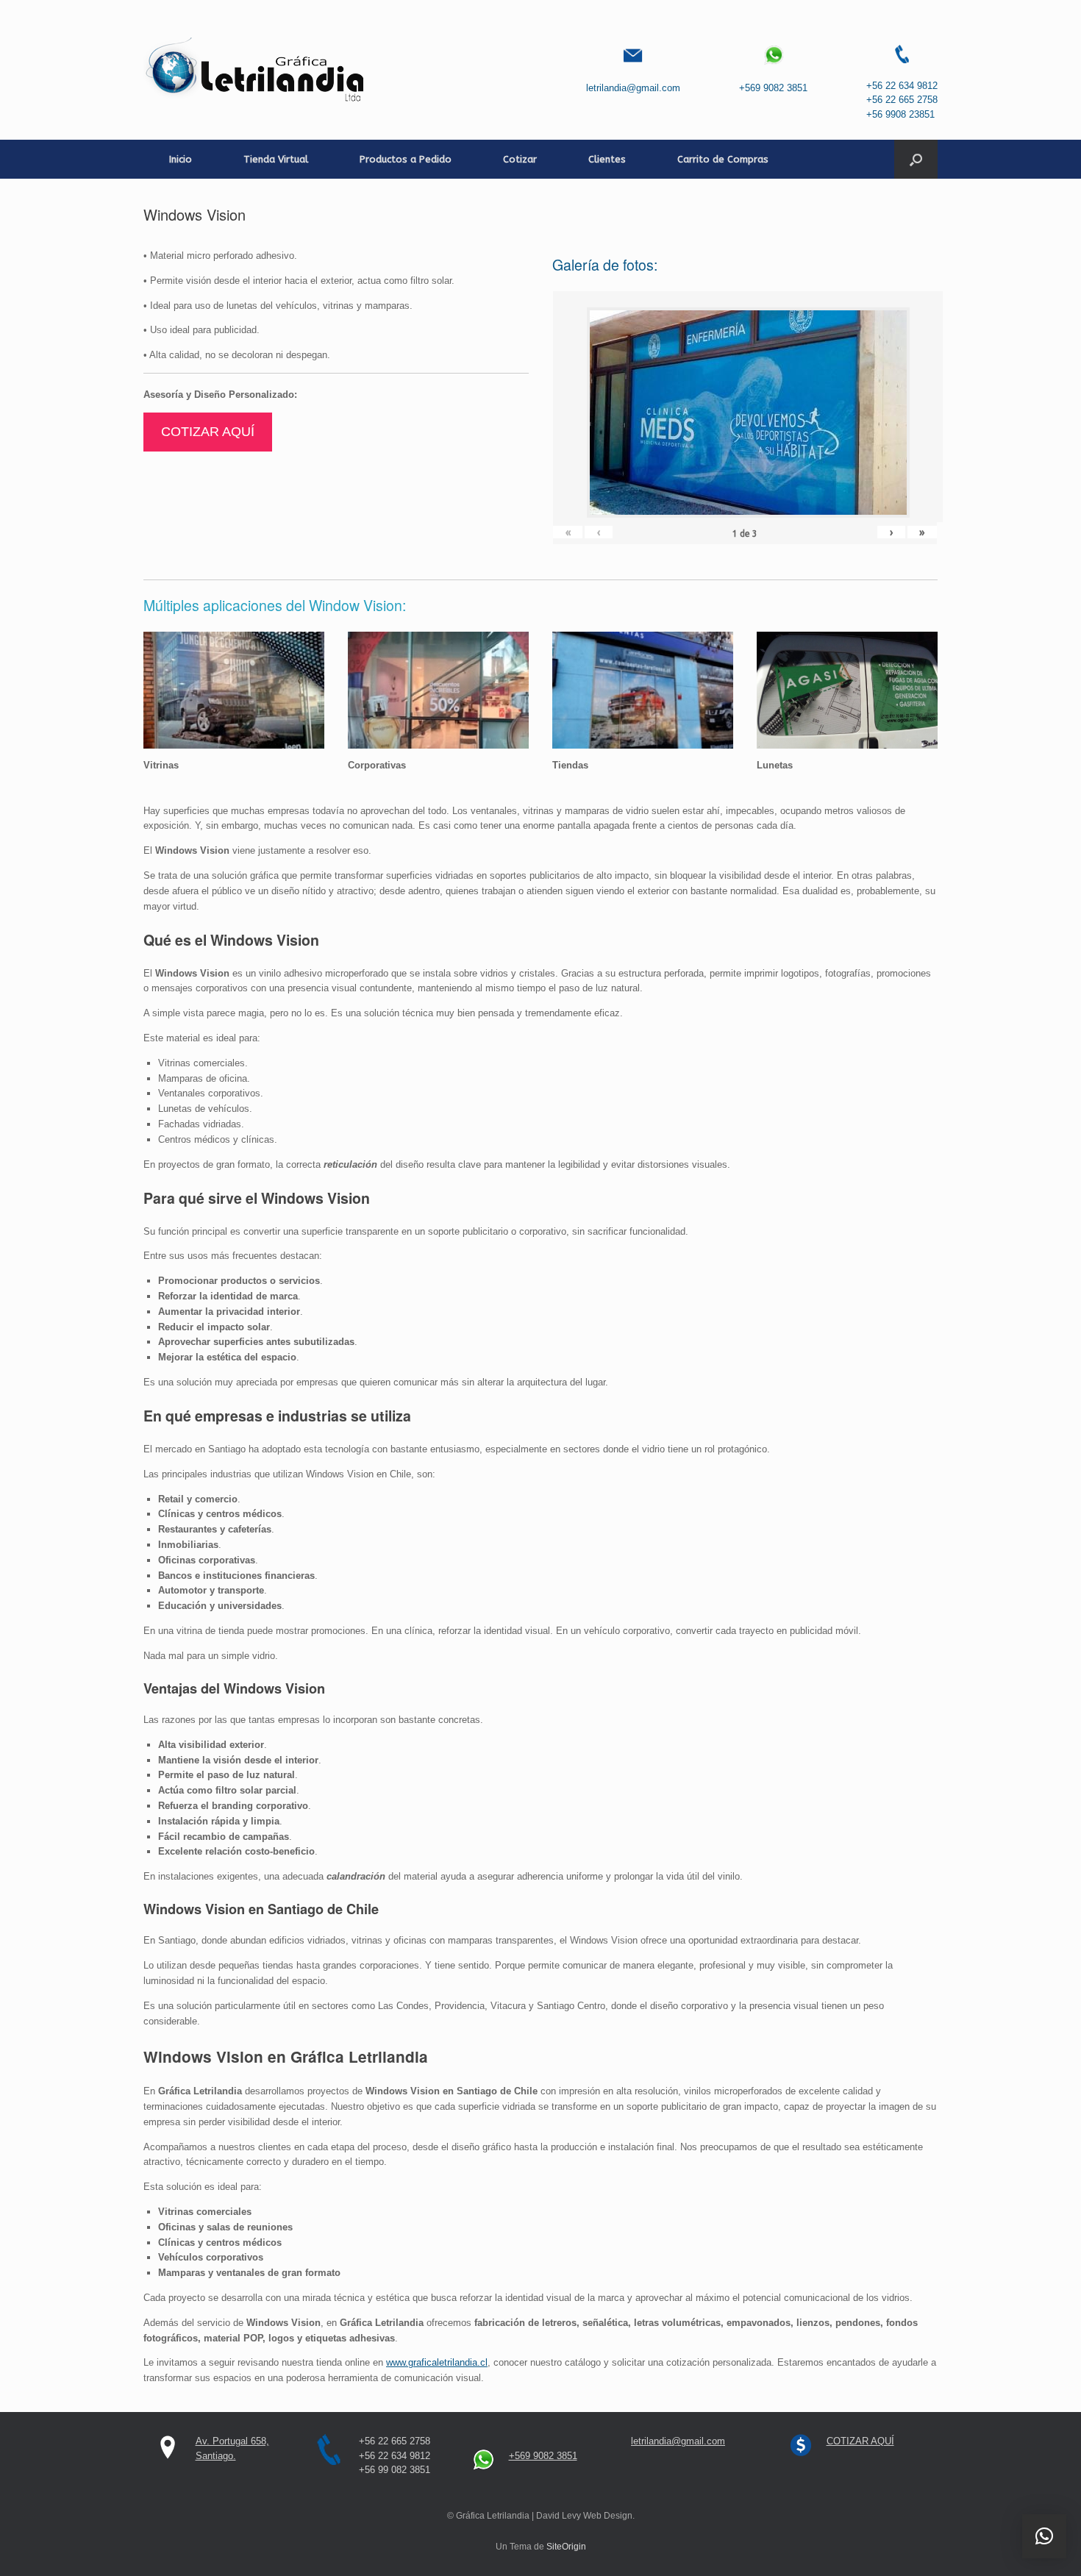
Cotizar (520, 159)
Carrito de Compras (723, 159)
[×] (1044, 2536)
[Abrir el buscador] (916, 159)
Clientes (607, 159)
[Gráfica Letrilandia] (257, 70)
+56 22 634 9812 (902, 86)
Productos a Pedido (406, 159)
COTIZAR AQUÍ (208, 432)
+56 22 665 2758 (902, 100)
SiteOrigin (566, 2547)
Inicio (181, 159)
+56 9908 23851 (900, 114)
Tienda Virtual (276, 159)
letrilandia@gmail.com (633, 88)
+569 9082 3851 (773, 88)
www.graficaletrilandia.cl (437, 2362)
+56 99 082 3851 (395, 2470)
